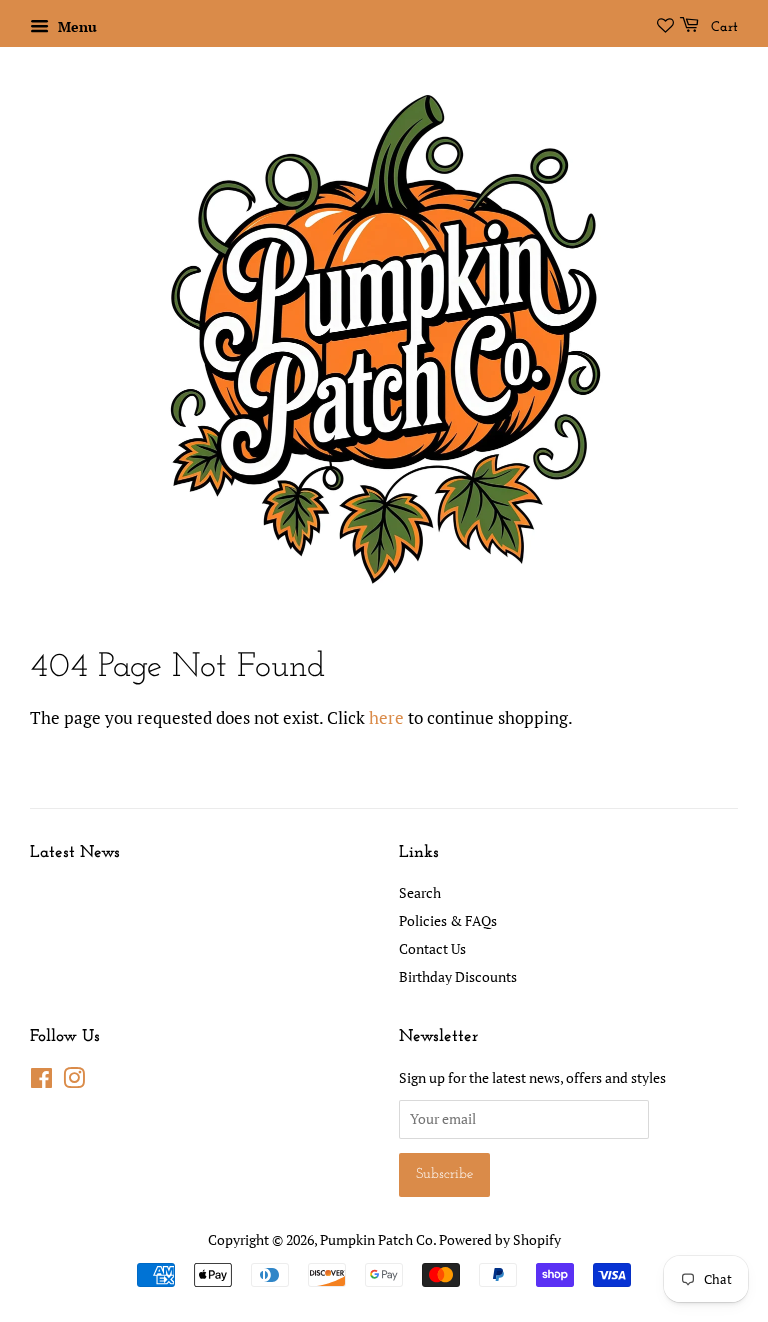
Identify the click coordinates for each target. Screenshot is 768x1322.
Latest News (75, 852)
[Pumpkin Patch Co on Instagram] (74, 1081)
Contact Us (432, 948)
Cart (722, 27)
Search (420, 892)
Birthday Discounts (458, 976)
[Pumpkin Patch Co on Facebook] (41, 1081)
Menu (75, 26)
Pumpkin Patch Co (376, 1239)
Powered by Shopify (500, 1239)
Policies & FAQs (448, 920)
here (386, 717)
